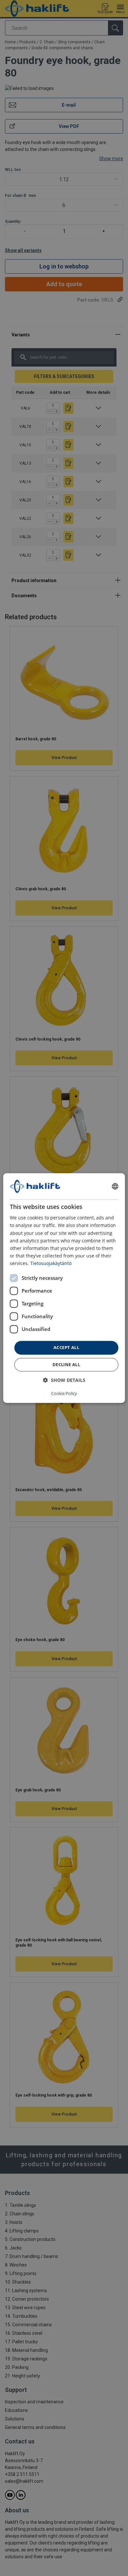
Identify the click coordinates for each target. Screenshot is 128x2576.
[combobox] (115, 1186)
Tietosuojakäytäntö (51, 1263)
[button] (64, 1380)
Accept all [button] (66, 1347)
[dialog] (64, 1288)
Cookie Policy (64, 1393)
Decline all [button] (66, 1364)
